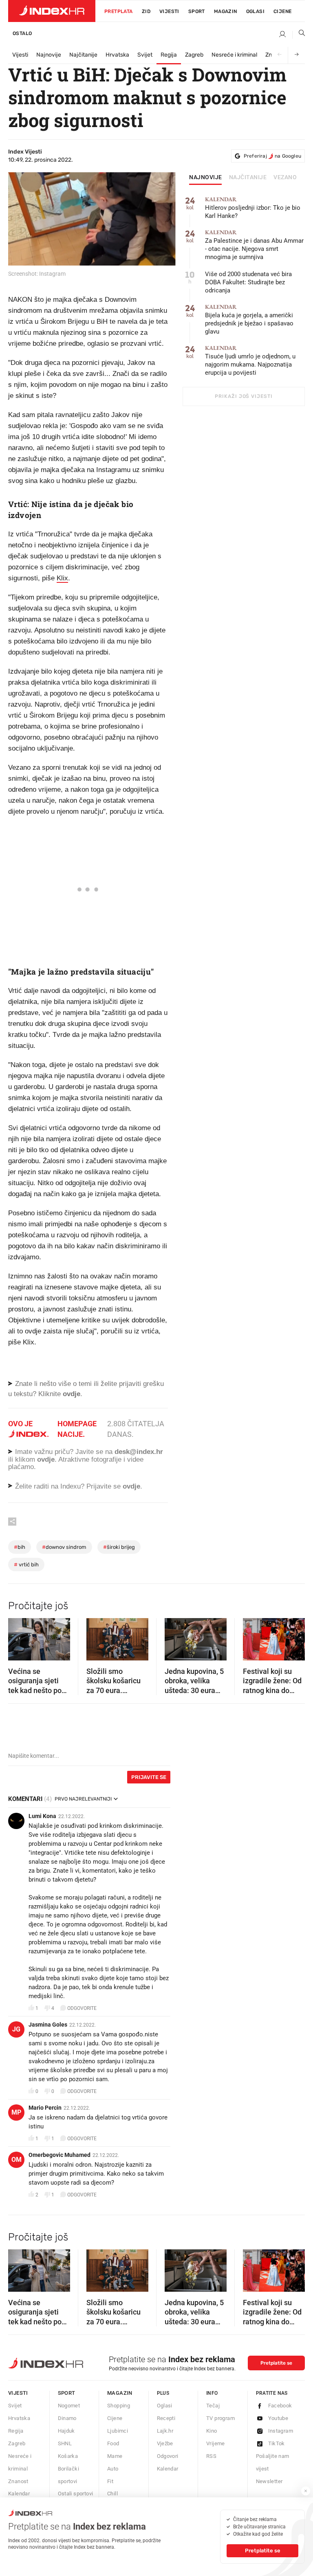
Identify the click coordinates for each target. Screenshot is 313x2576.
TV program (220, 2418)
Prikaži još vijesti (244, 396)
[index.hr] (52, 11)
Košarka (68, 2456)
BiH (20, 1547)
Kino (212, 2431)
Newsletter (269, 2481)
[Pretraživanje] (299, 35)
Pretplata (119, 11)
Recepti (166, 2418)
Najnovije (49, 55)
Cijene (282, 11)
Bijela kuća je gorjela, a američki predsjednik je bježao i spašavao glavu (249, 320)
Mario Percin (45, 2108)
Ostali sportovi (76, 2494)
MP (16, 2112)
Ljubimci (118, 2431)
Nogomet (69, 2406)
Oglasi (255, 11)
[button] (18, 1636)
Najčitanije (83, 55)
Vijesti (169, 11)
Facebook (280, 2406)
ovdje (46, 1459)
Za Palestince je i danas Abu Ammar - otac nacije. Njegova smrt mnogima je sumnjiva (254, 245)
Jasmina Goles (48, 2025)
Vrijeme (216, 2443)
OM (17, 2160)
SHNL (65, 2443)
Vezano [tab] (285, 178)
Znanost (18, 2481)
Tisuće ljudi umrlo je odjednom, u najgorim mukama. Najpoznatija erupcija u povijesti (250, 361)
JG (16, 2029)
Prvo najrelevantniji (83, 1799)
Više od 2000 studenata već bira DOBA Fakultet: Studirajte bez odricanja (248, 282)
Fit (110, 2481)
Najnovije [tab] (206, 178)
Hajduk (66, 2431)
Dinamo (67, 2418)
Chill (112, 2494)
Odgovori (168, 2456)
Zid (146, 11)
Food (113, 2443)
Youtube (278, 2418)
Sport (197, 11)
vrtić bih (26, 1565)
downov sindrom (64, 1547)
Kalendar (19, 2494)
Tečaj (213, 2406)
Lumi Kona (42, 1816)
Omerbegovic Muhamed (60, 2155)
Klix (62, 578)
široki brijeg (119, 1547)
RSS (211, 2456)
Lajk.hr (165, 2431)
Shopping (119, 2406)
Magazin (120, 2393)
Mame (115, 2456)
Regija (169, 55)
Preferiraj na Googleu (272, 156)
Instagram (281, 2431)
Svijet (145, 55)
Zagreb (194, 55)
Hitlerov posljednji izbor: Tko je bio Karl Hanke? (253, 208)
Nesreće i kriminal (234, 55)
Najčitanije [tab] (248, 178)
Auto (113, 2469)
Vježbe (165, 2443)
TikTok (277, 2443)
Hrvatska (117, 55)
